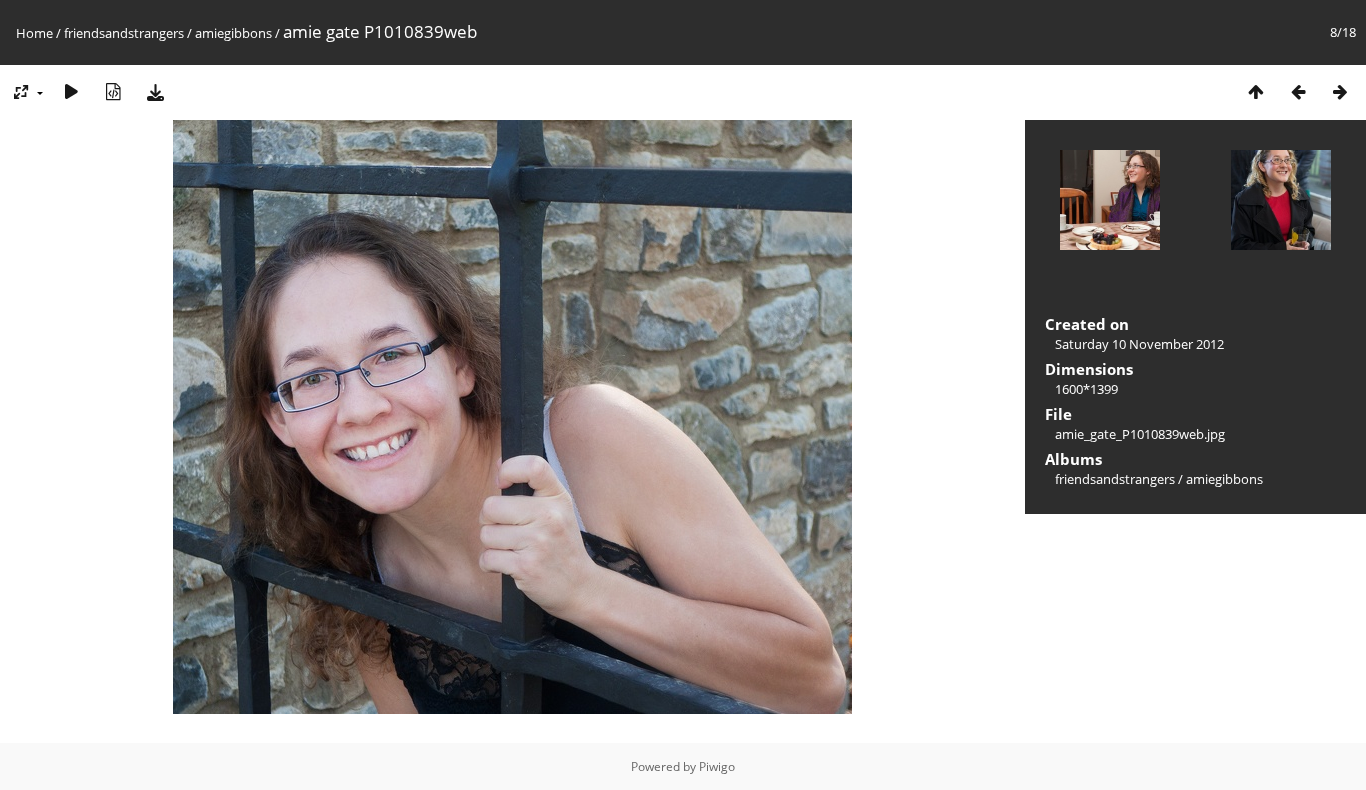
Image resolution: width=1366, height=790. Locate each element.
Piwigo (717, 766)
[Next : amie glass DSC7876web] (1340, 91)
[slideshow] (71, 91)
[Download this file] (155, 91)
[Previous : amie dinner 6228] (1298, 91)
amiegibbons (233, 33)
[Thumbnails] (1256, 91)
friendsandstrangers (124, 33)
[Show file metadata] (113, 91)
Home (34, 33)
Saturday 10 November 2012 (1139, 344)
